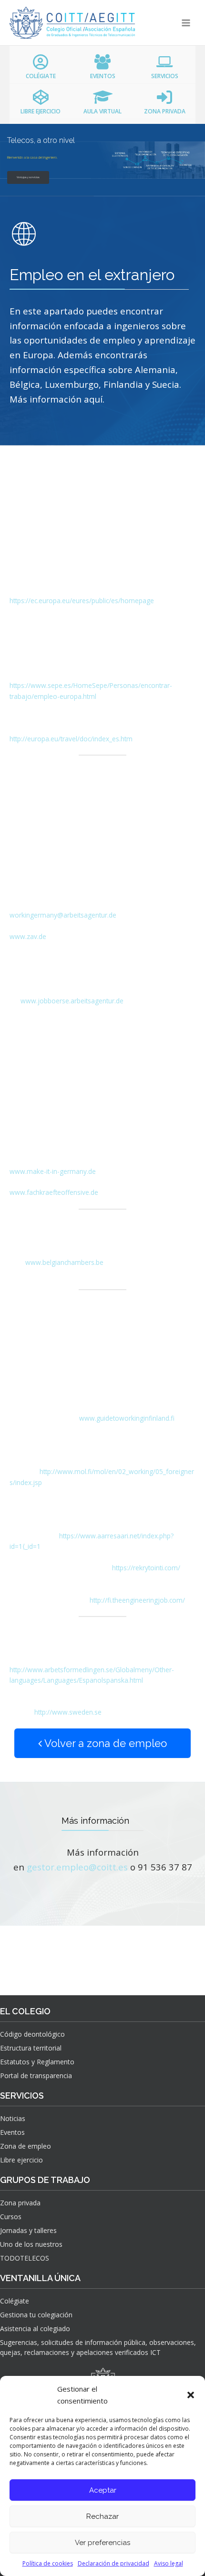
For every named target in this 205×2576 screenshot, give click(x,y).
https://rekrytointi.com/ (146, 1568)
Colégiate (15, 2301)
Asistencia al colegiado (35, 2329)
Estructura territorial (31, 2048)
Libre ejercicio (21, 2160)
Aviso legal (169, 2563)
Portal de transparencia (36, 2076)
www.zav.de (28, 936)
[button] (191, 2395)
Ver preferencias (102, 2543)
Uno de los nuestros (31, 2244)
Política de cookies (48, 2563)
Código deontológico (32, 2034)
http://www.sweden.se (68, 1712)
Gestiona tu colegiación (36, 2315)
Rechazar (102, 2516)
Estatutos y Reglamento (37, 2062)
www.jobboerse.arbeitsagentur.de (72, 1001)
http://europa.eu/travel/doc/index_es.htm (71, 739)
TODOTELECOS (25, 2258)
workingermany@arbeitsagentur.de (63, 915)
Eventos (12, 2132)
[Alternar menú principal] (186, 23)
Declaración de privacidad (113, 2563)
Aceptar (103, 2490)
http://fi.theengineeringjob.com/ (137, 1600)
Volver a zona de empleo (104, 1743)
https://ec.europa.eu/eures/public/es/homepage (82, 601)
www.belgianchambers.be (64, 1262)
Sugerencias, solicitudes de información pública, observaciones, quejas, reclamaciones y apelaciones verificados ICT (98, 2347)
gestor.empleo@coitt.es (77, 1867)
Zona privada (20, 2203)
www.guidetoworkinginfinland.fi (127, 1418)
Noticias (13, 2118)
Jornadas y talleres (28, 2230)
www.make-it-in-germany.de (53, 1171)
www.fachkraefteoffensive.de (54, 1192)
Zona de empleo (26, 2146)
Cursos (11, 2217)
